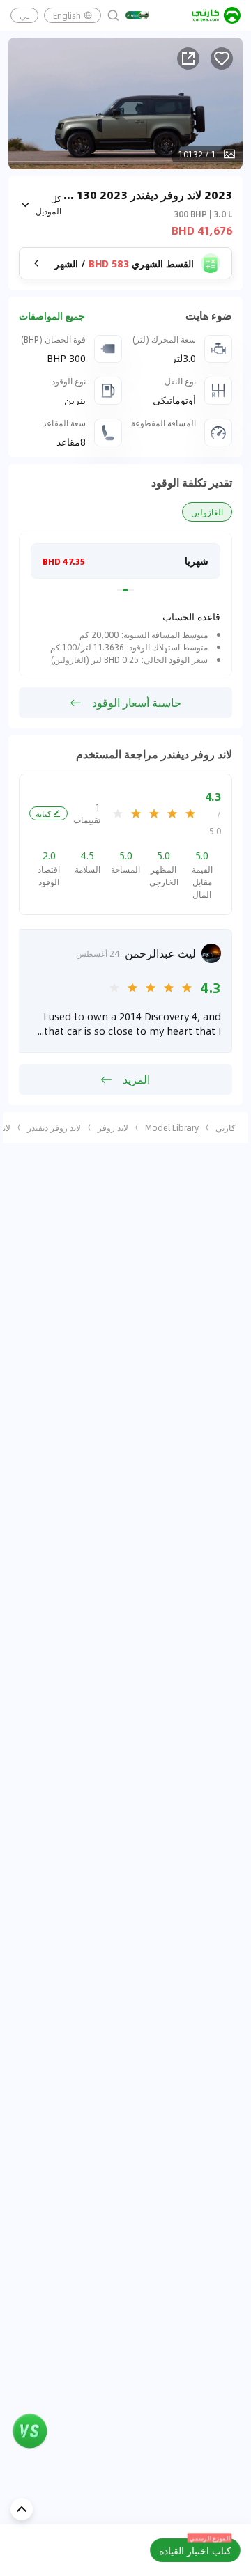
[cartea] (216, 15)
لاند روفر (113, 1127)
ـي (24, 15)
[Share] (188, 58)
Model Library (172, 1127)
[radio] (190, 813)
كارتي (226, 1127)
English (67, 15)
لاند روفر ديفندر (54, 1127)
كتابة (44, 813)
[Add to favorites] (222, 58)
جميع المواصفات (52, 316)
